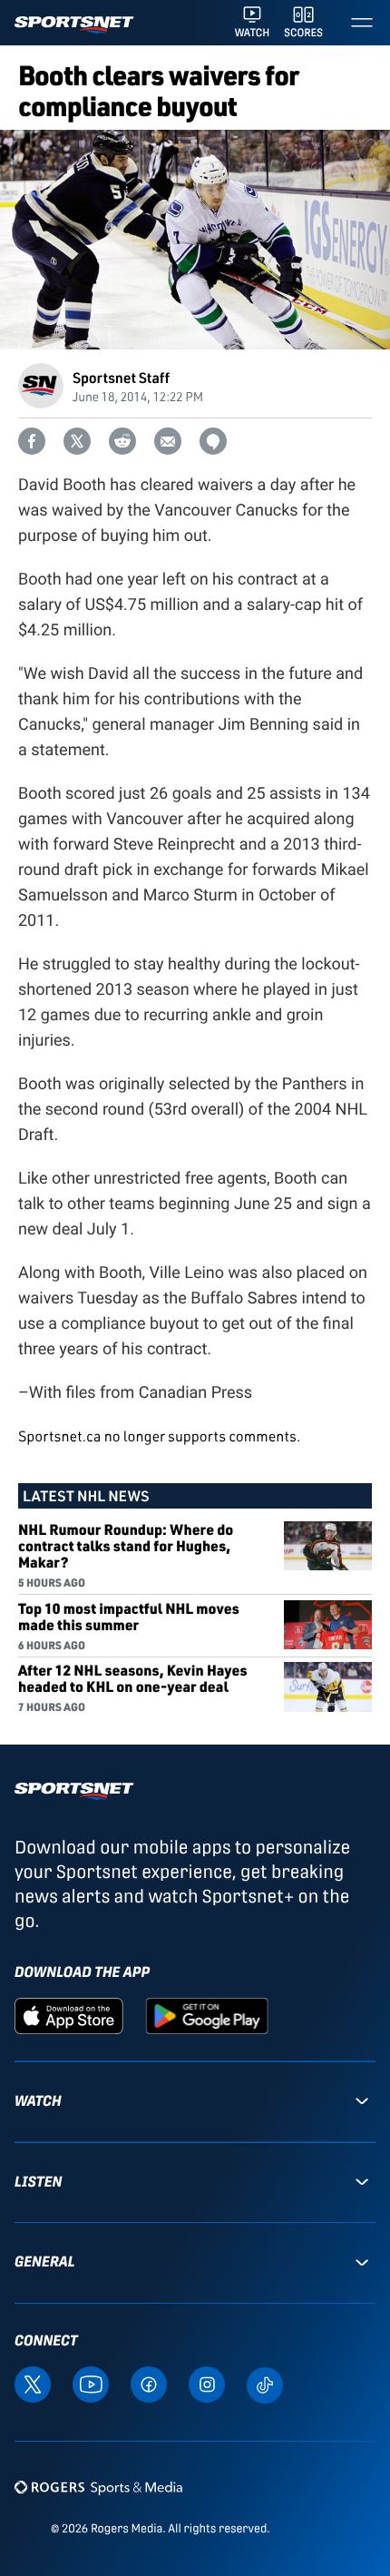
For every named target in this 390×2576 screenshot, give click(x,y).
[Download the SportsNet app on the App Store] (69, 2015)
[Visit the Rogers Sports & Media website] (98, 2488)
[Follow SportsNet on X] (33, 2383)
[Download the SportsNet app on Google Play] (207, 2015)
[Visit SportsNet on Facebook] (149, 2383)
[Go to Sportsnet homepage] (74, 25)
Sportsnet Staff (121, 377)
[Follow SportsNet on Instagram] (207, 2383)
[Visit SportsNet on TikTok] (265, 2384)
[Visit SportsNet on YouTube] (91, 2383)
